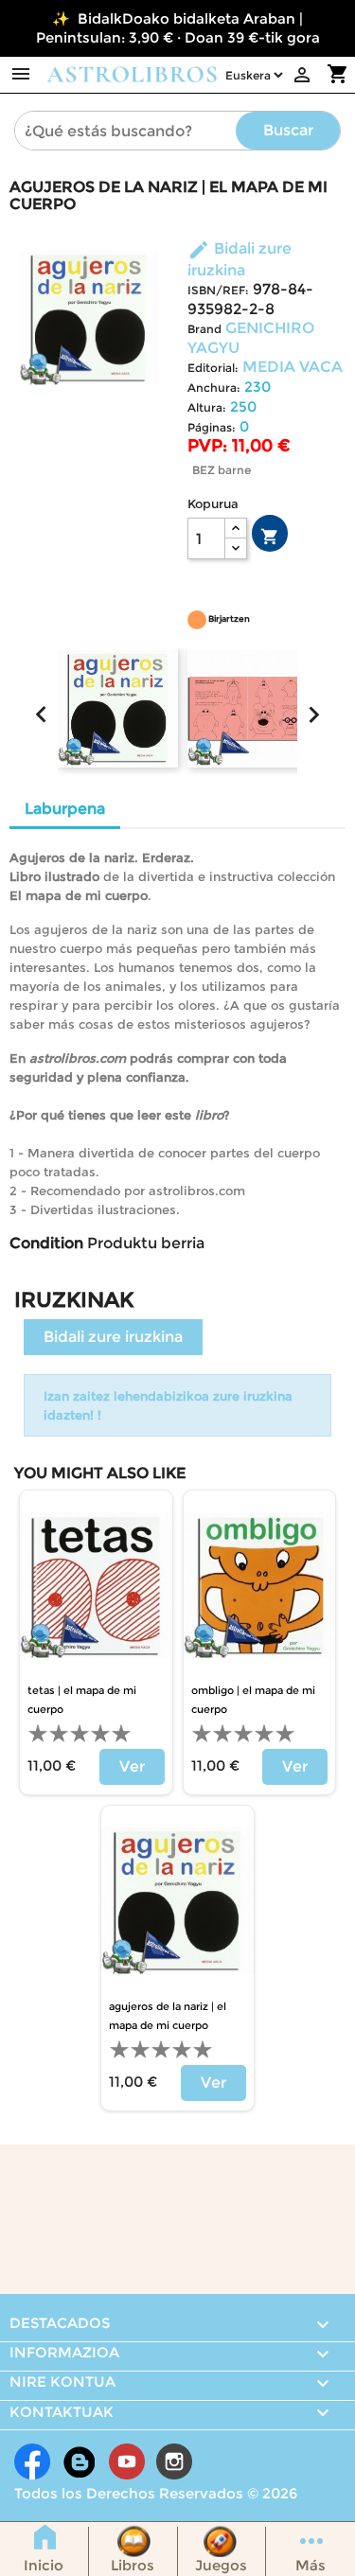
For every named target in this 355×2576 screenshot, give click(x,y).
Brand (204, 329)
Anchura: (214, 388)
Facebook (32, 2461)
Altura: (207, 407)
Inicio (44, 2565)
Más (311, 2565)
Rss (80, 2461)
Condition (46, 1243)
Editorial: (213, 368)
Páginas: (212, 427)
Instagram (174, 2461)
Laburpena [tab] (65, 809)
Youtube (127, 2461)
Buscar (288, 130)
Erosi (270, 537)
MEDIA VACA (293, 367)
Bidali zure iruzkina (113, 1337)
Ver (132, 1766)
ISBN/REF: (218, 290)
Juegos (221, 2565)
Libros (133, 2565)
